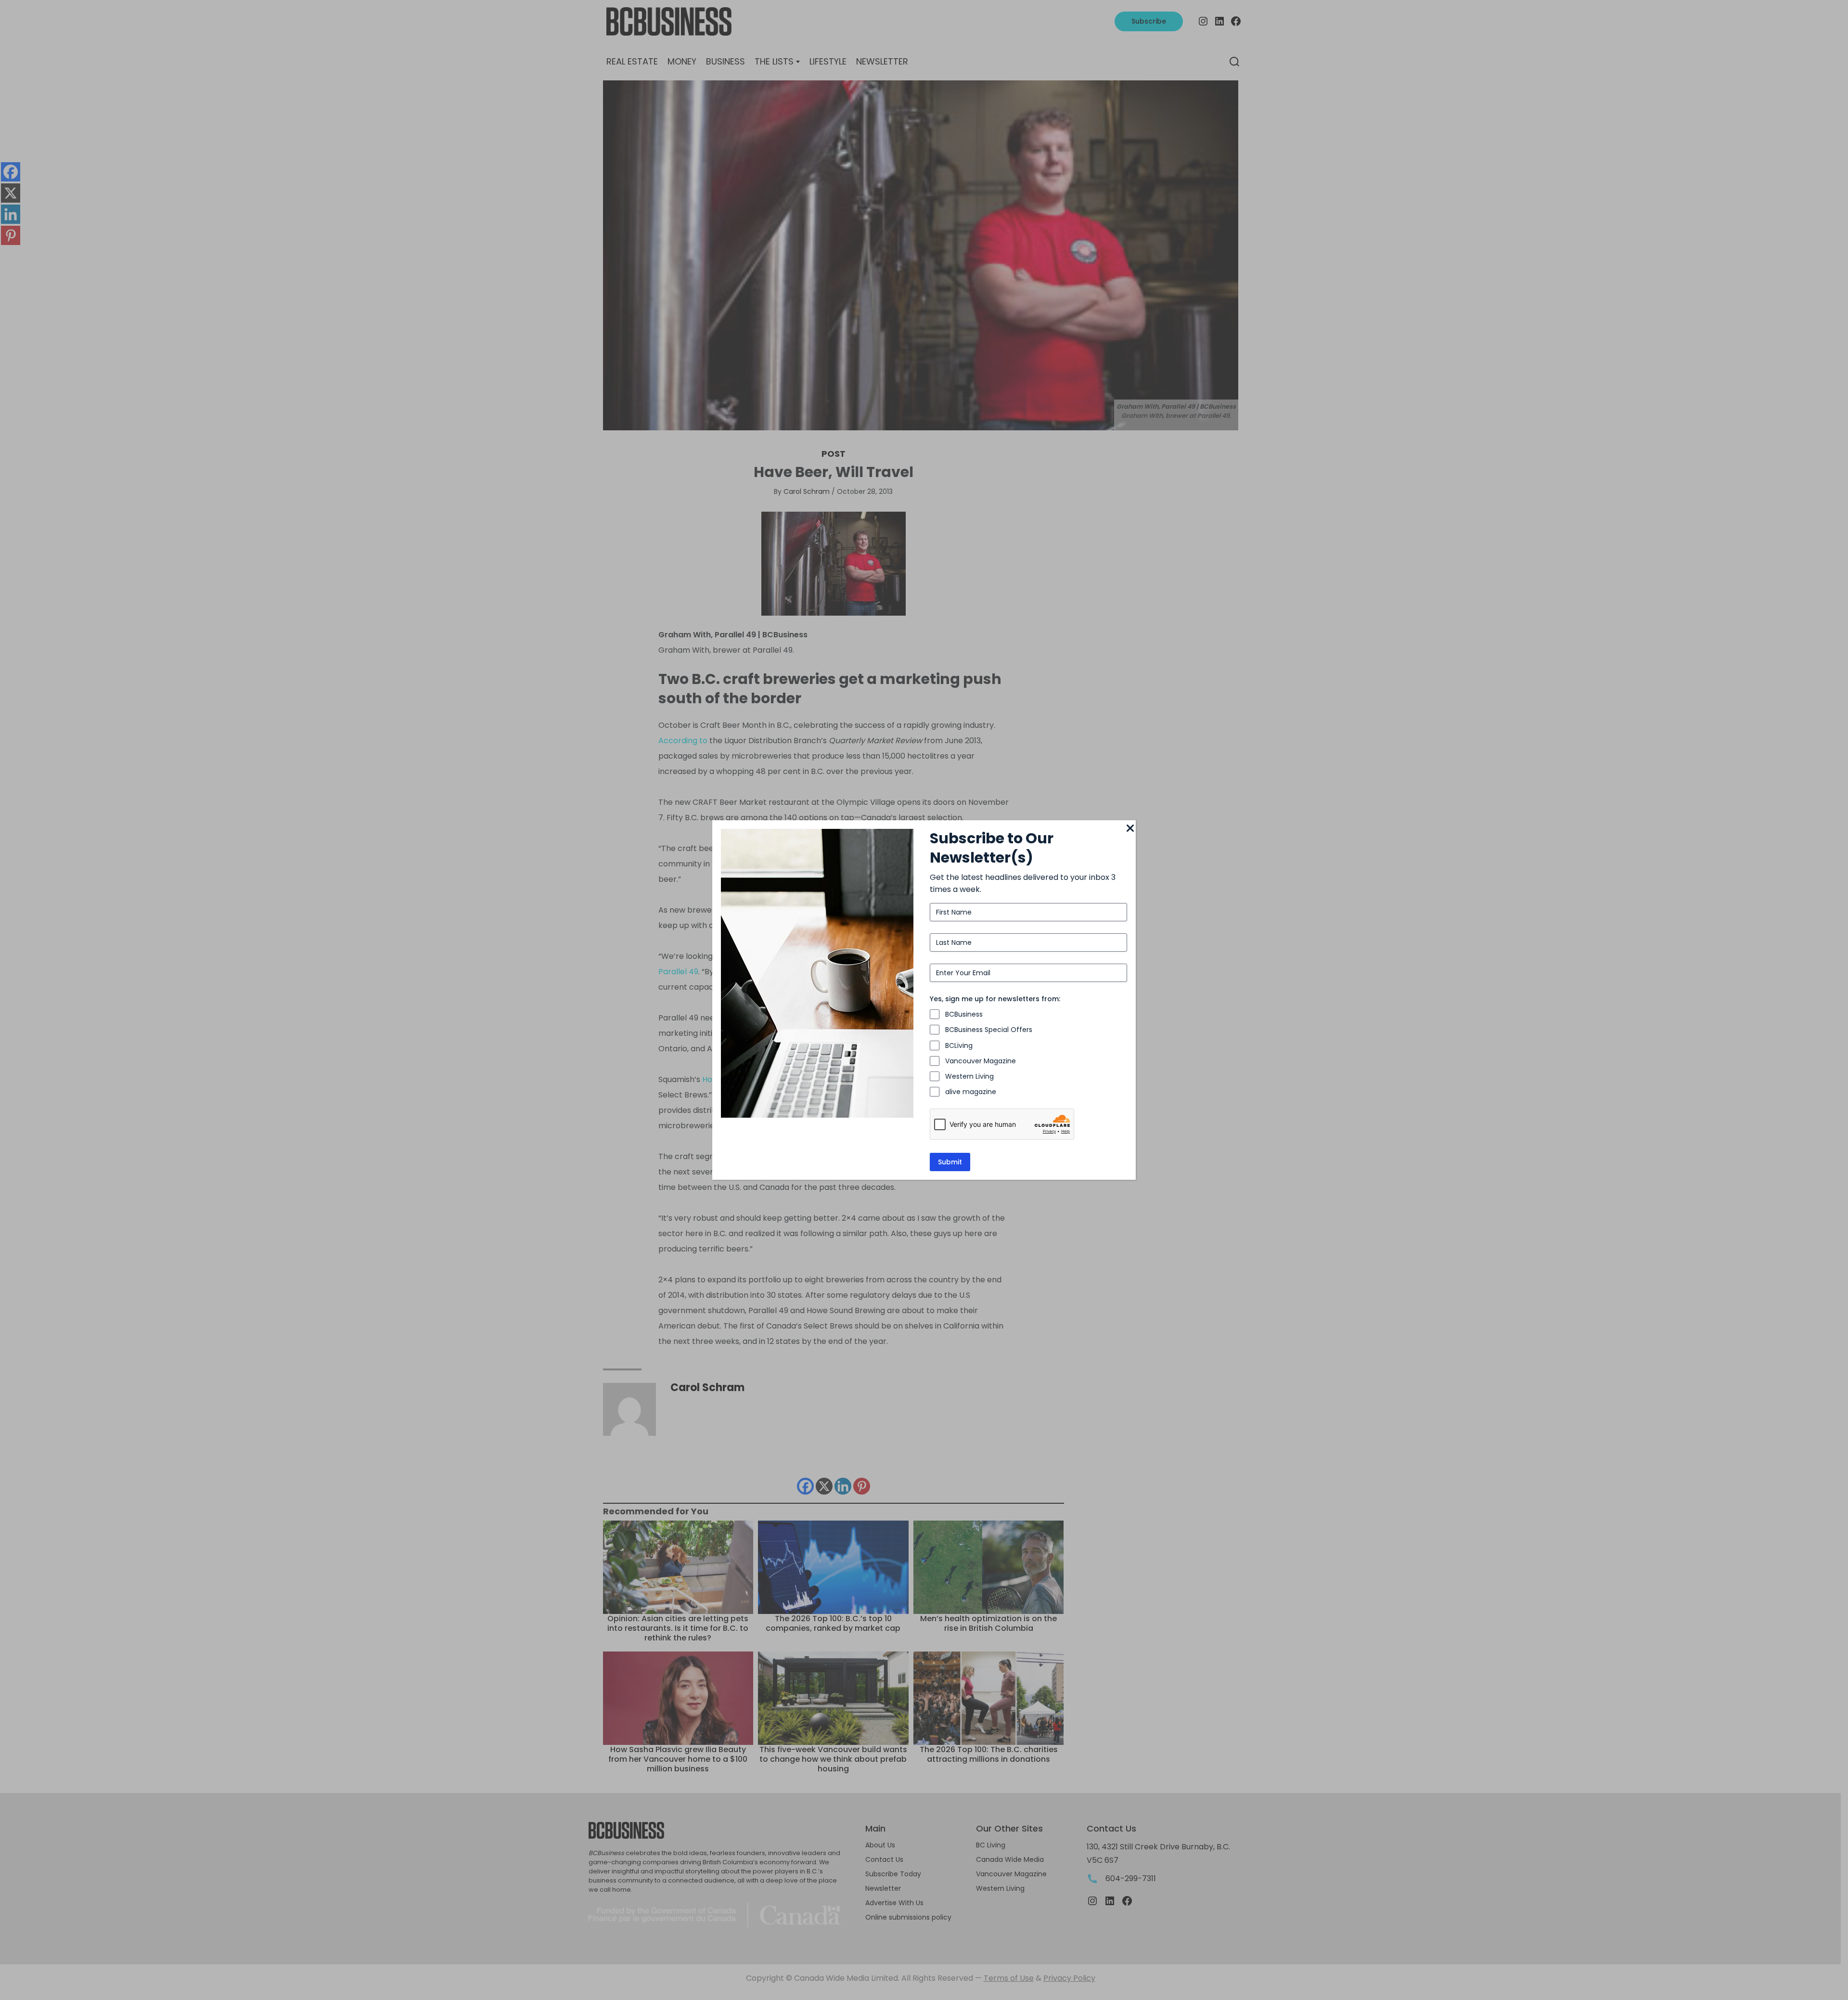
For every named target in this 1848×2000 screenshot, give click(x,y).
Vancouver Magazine (981, 1061)
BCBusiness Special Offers (989, 1030)
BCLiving (959, 1045)
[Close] (1130, 829)
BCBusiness (964, 1014)
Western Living (969, 1076)
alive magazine (971, 1092)
